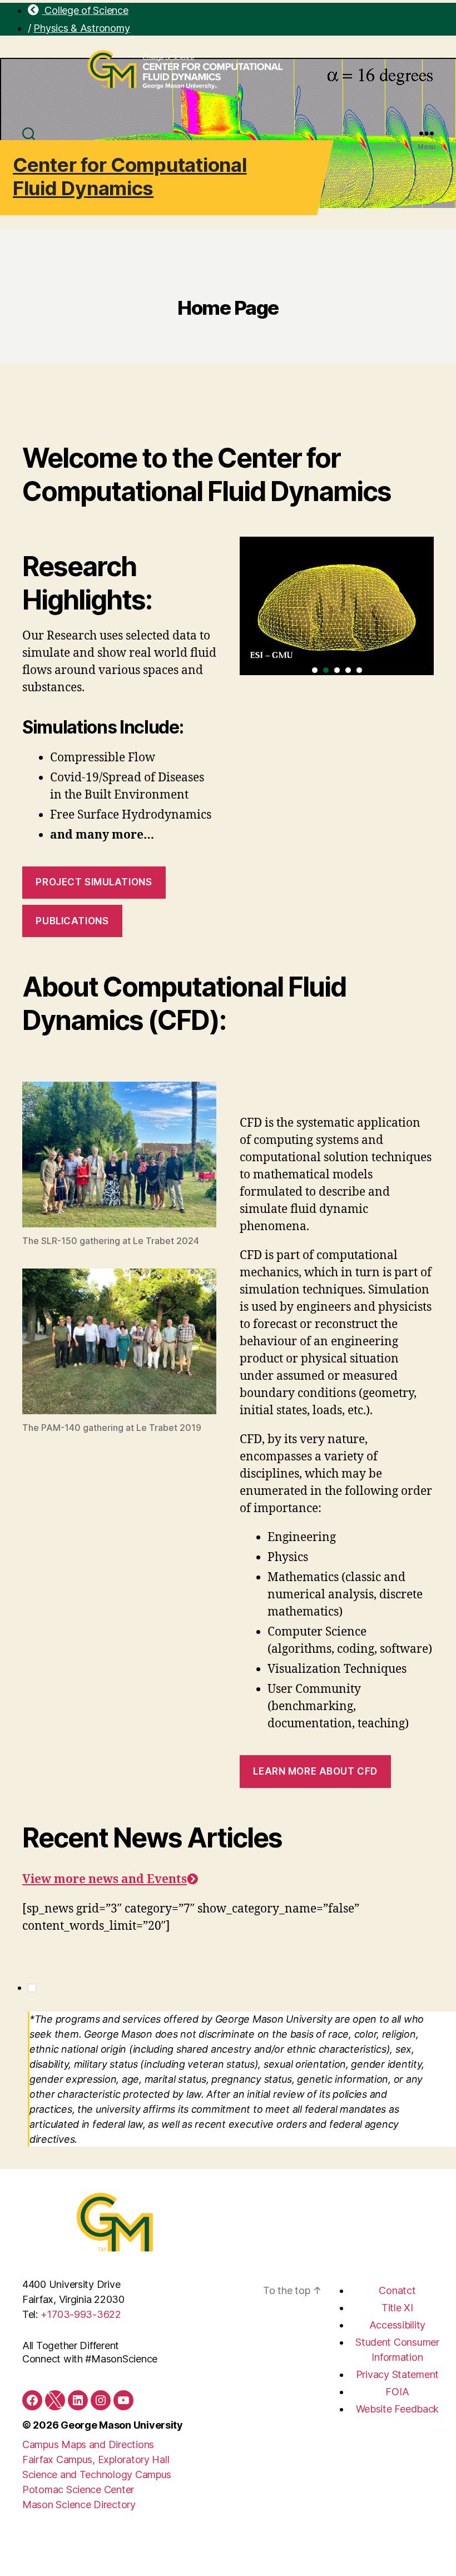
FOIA (397, 2392)
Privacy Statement (397, 2374)
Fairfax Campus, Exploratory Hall (96, 2459)
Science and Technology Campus (97, 2475)
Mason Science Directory (79, 2505)
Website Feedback (398, 2409)
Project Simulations (94, 882)
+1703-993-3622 (81, 2314)
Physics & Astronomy (81, 28)
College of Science (85, 10)
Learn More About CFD (315, 1771)
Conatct (397, 2290)
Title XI (397, 2308)
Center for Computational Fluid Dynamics (130, 176)
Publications (72, 921)
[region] (337, 606)
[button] (315, 670)
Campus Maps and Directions (88, 2444)
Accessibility (398, 2325)
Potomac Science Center (78, 2490)
